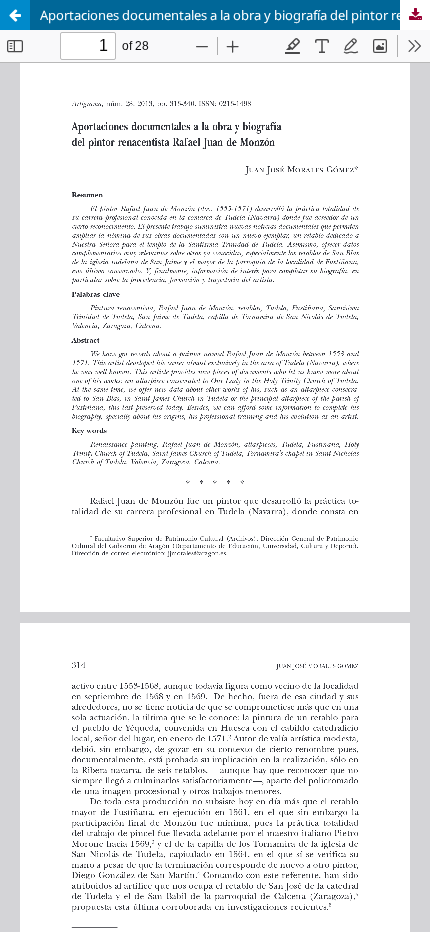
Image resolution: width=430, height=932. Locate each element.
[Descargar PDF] (415, 15)
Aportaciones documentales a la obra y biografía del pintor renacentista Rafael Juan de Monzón (235, 15)
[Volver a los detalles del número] (15, 15)
